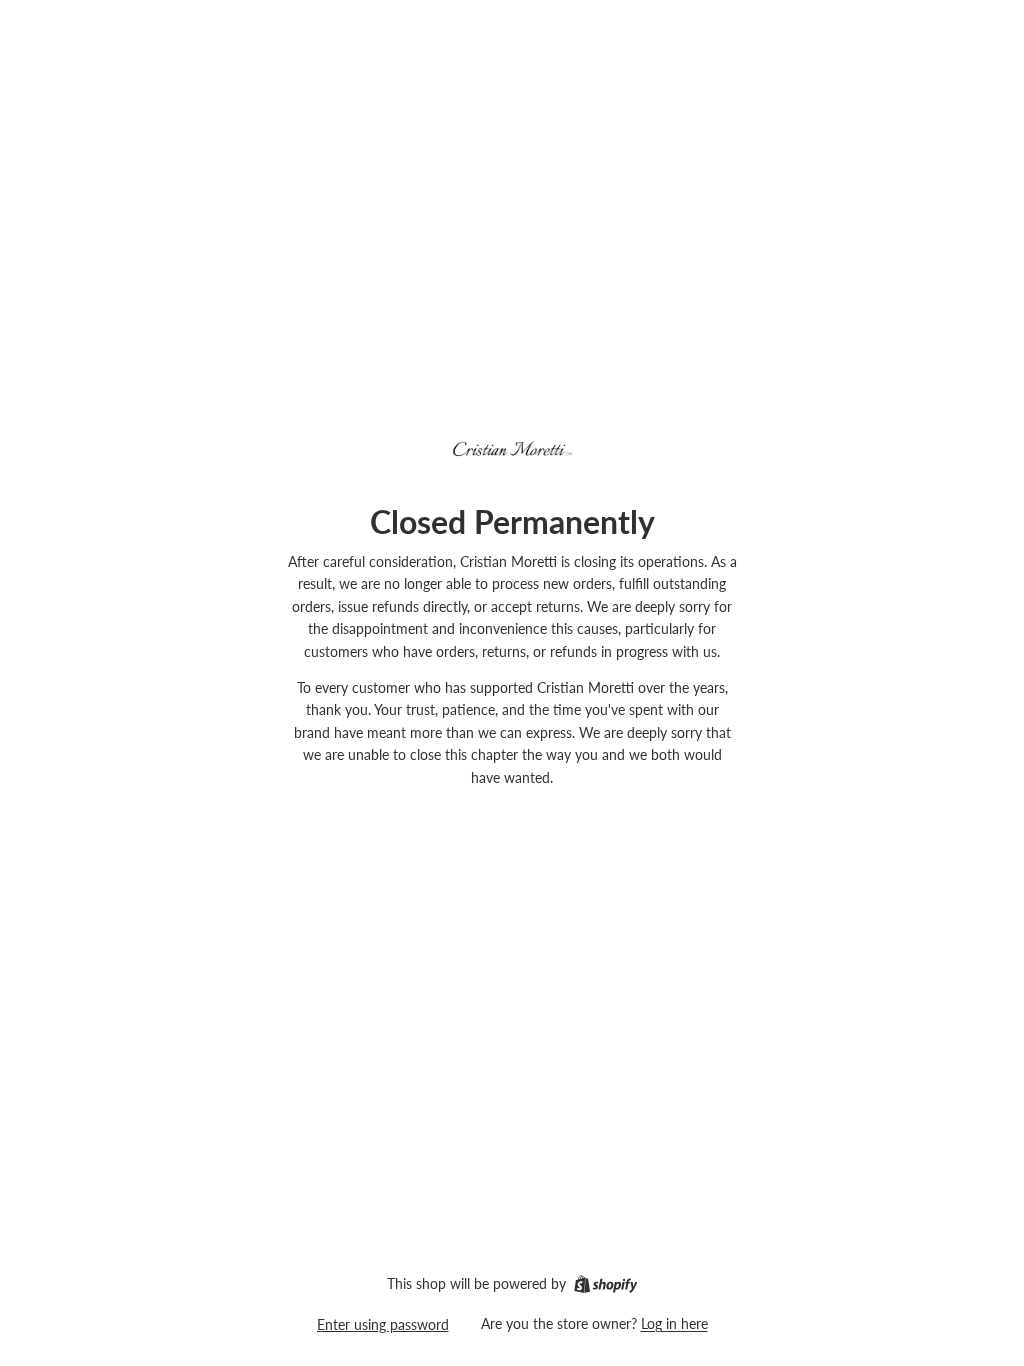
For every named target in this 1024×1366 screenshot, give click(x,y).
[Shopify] (605, 1284)
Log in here (674, 1323)
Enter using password (383, 1324)
